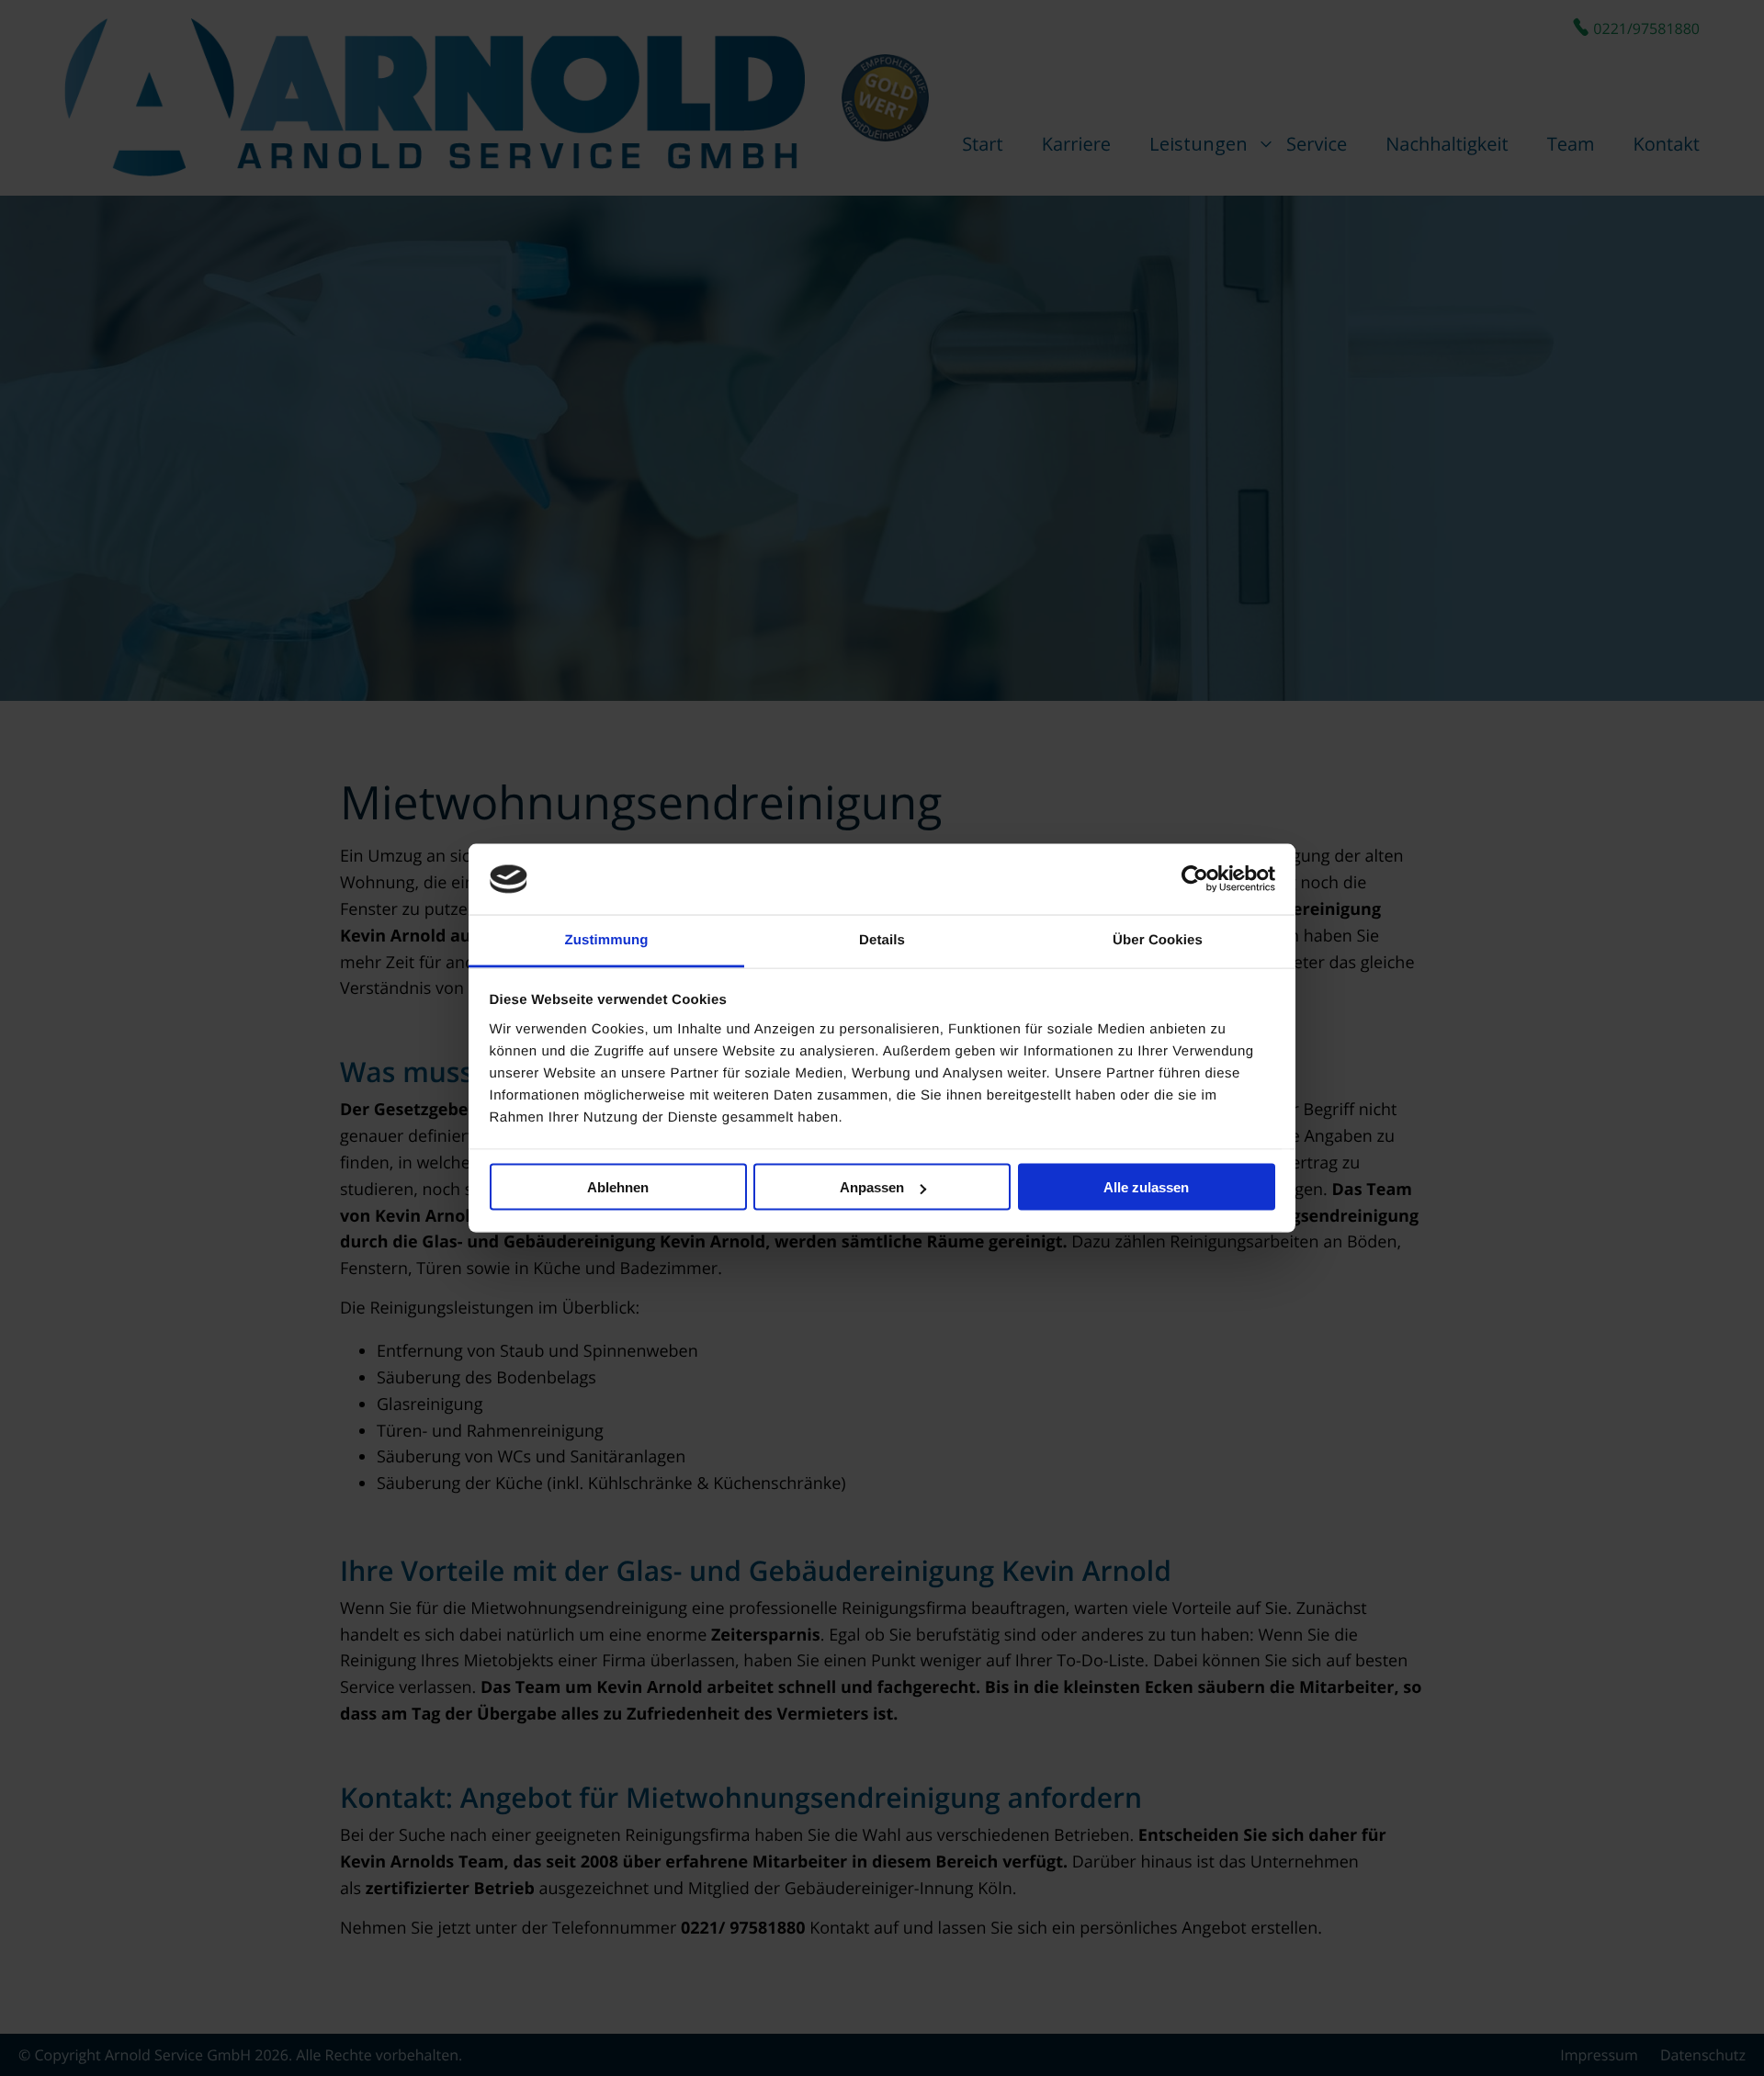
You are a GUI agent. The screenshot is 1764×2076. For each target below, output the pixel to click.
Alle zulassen (1146, 1187)
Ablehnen (618, 1187)
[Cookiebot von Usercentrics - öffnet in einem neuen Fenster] (1195, 879)
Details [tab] (882, 939)
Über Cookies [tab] (1158, 939)
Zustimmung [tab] (607, 939)
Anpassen (872, 1187)
